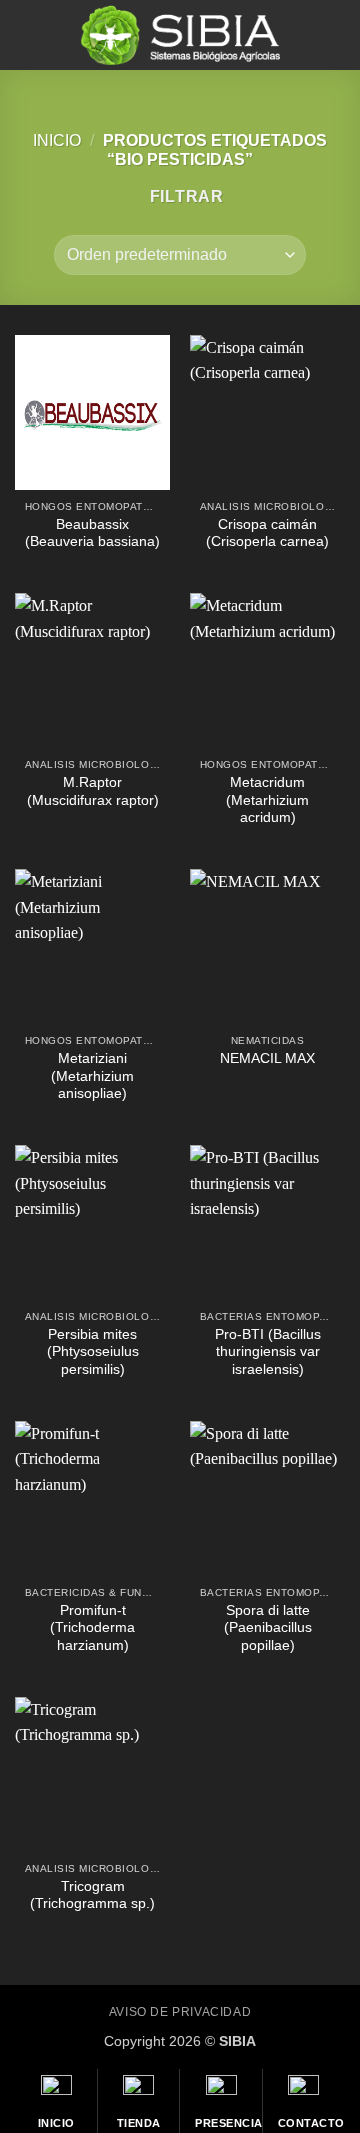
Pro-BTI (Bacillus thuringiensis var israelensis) (268, 1352)
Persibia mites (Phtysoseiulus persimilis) (93, 1352)
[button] (27, 34)
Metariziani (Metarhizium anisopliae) (92, 1076)
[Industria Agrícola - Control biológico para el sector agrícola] (180, 35)
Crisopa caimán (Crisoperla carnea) (267, 533)
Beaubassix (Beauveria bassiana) (92, 533)
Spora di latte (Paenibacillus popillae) (268, 1628)
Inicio (57, 140)
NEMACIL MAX (267, 1058)
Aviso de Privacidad (180, 2012)
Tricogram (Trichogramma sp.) (92, 1895)
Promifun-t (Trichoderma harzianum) (92, 1628)
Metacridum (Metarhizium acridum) (267, 800)
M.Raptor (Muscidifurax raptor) (93, 791)
